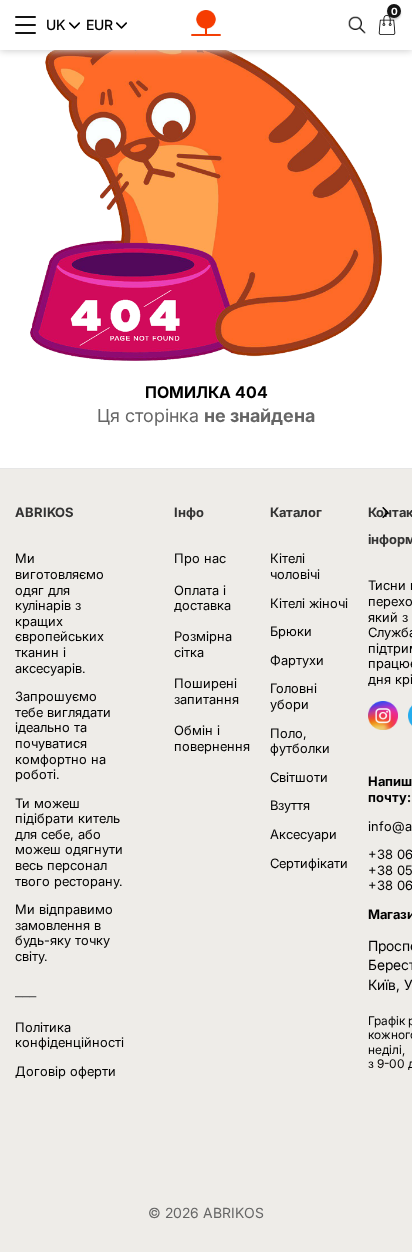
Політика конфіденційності (69, 1035)
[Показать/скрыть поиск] (352, 25)
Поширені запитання (206, 691)
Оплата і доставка (202, 598)
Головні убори (293, 696)
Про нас (200, 558)
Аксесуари (303, 834)
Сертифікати (309, 863)
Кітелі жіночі (309, 603)
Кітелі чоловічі (295, 566)
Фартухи (297, 660)
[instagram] (383, 724)
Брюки (291, 631)
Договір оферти (65, 1071)
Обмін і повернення (212, 738)
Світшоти (299, 777)
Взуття (290, 805)
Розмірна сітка (203, 644)
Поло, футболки (300, 741)
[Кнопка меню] (25, 25)
